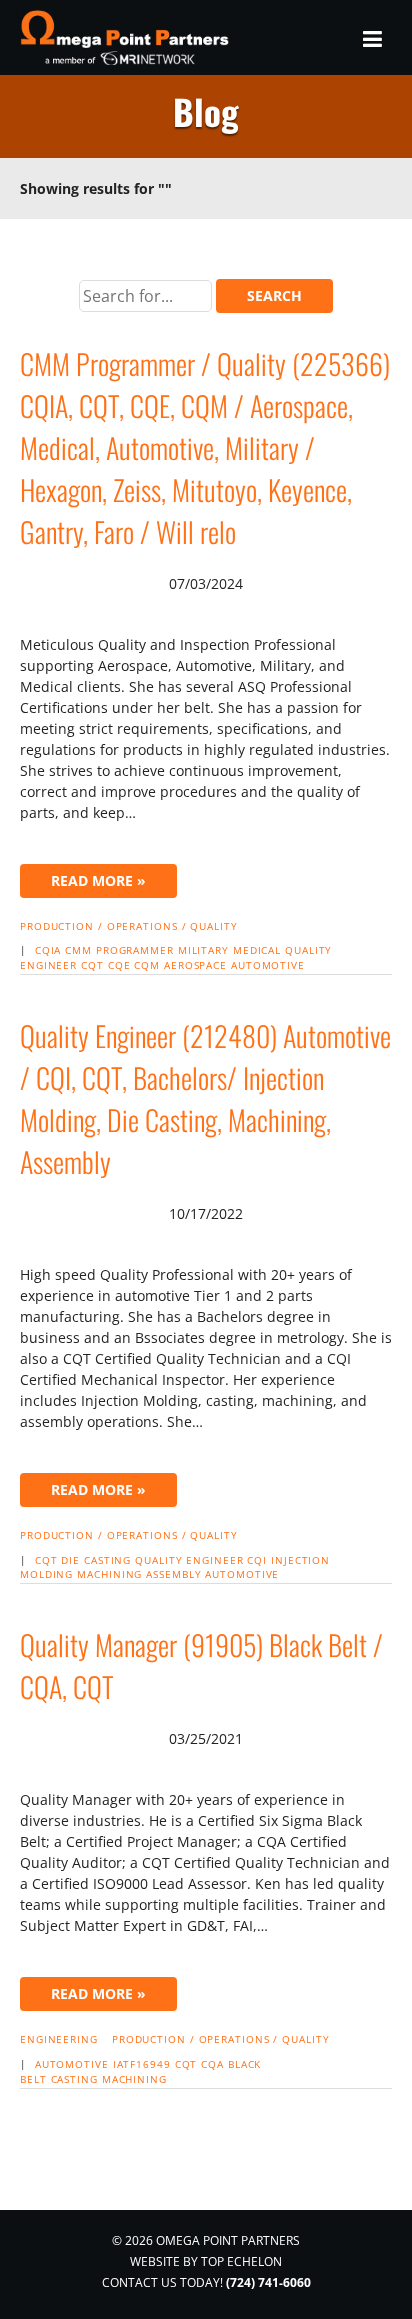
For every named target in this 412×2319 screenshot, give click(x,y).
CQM (147, 965)
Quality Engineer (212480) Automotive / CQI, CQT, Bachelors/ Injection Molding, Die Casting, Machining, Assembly (205, 1098)
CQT (92, 965)
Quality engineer (189, 1560)
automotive (268, 965)
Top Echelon (241, 2261)
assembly (173, 1574)
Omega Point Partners (127, 37)
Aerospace (195, 965)
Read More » (98, 880)
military (203, 950)
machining (109, 1574)
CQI (257, 1560)
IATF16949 (142, 2064)
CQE (119, 965)
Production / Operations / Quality (129, 926)
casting (74, 2079)
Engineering (59, 2039)
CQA (212, 2064)
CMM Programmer (119, 950)
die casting (96, 1560)
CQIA (48, 950)
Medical (257, 950)
